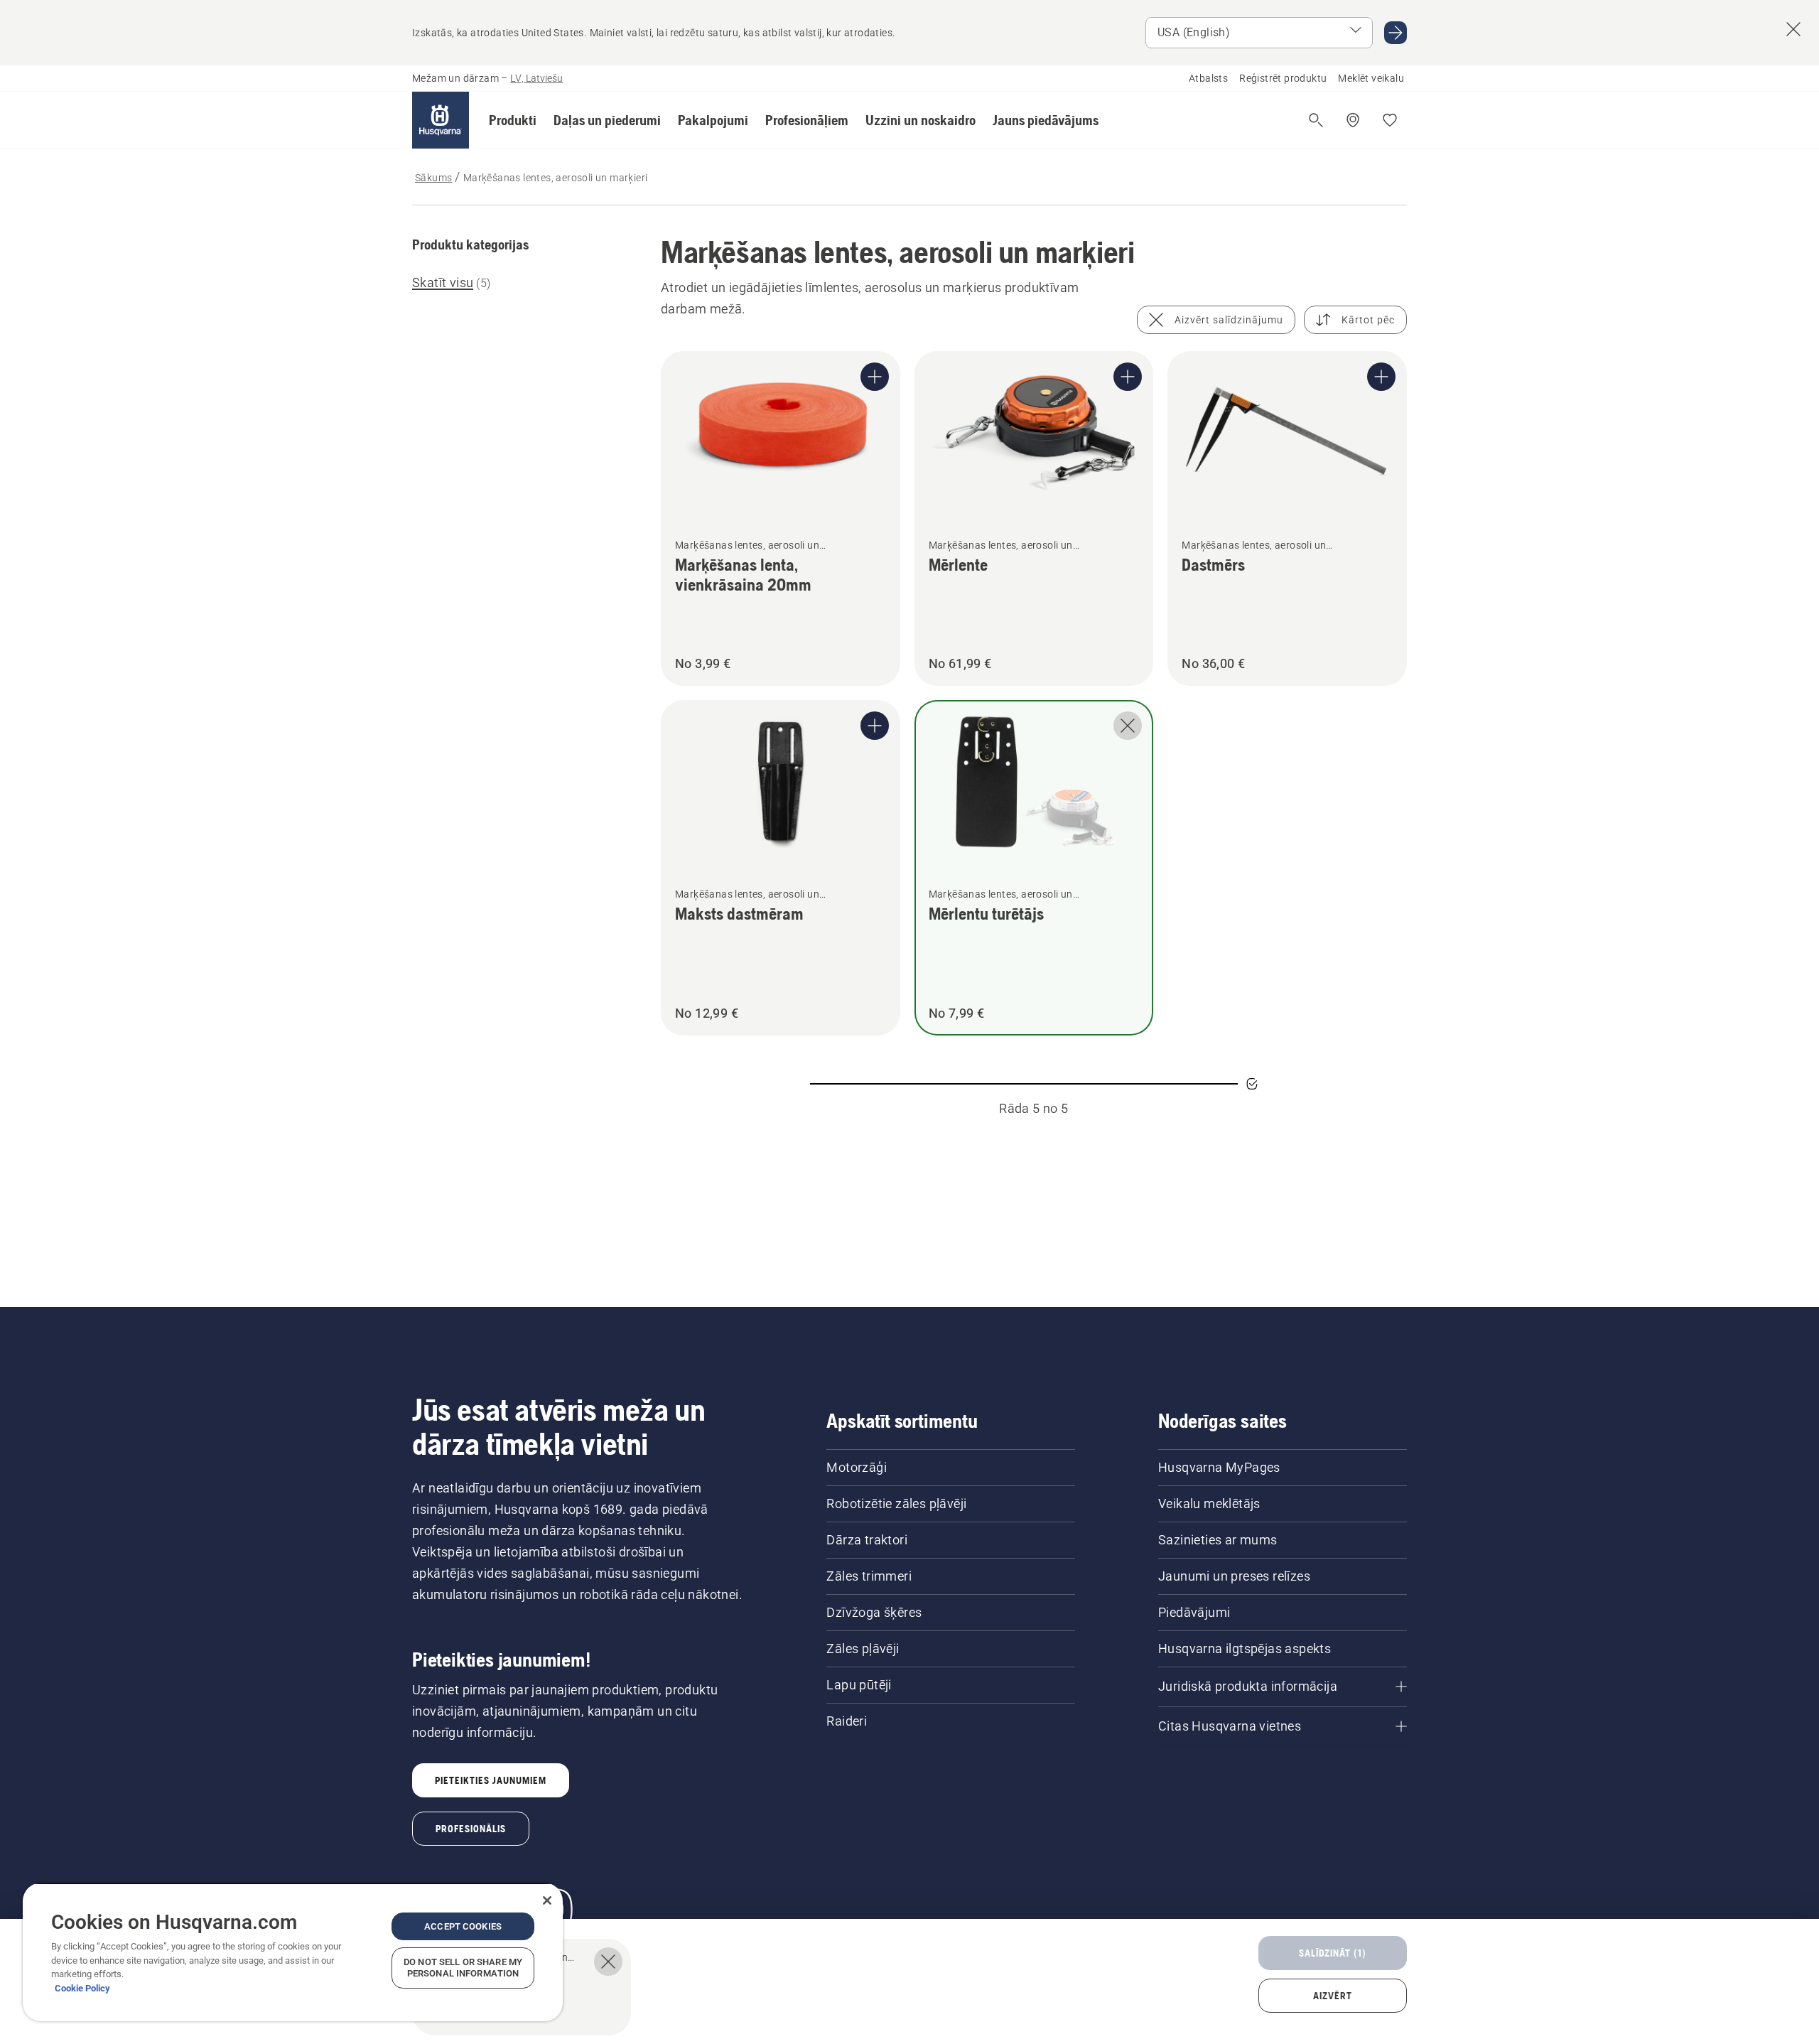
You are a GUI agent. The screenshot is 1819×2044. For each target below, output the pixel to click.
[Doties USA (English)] (1396, 33)
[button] (513, 120)
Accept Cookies (463, 1926)
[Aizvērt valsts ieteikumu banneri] (1793, 29)
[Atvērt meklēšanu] (1316, 120)
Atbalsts (1208, 78)
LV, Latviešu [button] (536, 78)
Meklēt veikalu (1371, 78)
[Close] (547, 1900)
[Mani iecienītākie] (1390, 120)
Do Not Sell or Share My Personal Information (463, 1968)
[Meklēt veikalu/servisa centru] (1353, 120)
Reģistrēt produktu (1283, 78)
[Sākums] (441, 120)
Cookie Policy (82, 1988)
